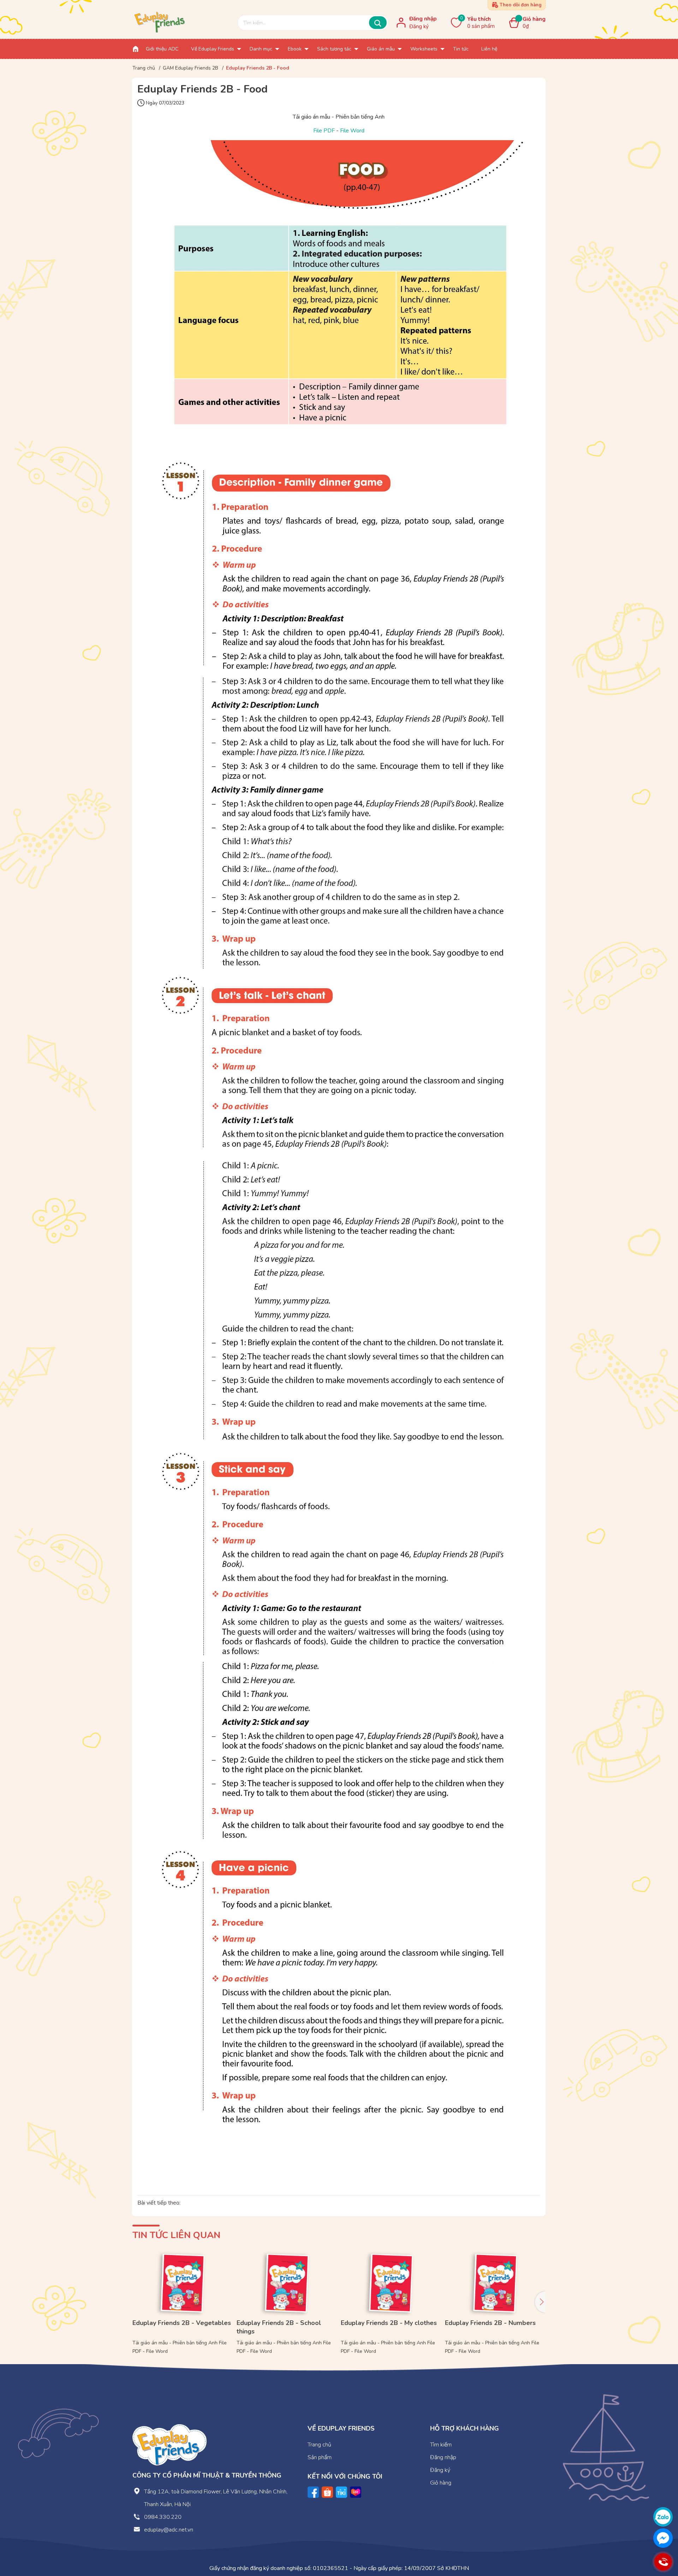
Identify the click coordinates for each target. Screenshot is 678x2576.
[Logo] (169, 2444)
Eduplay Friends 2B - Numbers (490, 2323)
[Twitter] (341, 2492)
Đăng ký (419, 26)
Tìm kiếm (441, 2445)
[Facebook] (313, 2492)
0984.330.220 (163, 2517)
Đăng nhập (423, 19)
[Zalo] (663, 2517)
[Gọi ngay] (663, 2562)
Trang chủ (319, 2445)
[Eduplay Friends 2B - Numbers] (495, 2282)
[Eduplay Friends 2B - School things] (287, 2282)
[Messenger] (663, 2538)
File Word (352, 131)
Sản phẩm (320, 2457)
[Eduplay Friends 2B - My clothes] (391, 2282)
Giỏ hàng (441, 2483)
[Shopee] (327, 2492)
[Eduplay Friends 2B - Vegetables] (183, 2282)
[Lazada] (356, 2492)
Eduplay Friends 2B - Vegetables (182, 2323)
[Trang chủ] (136, 49)
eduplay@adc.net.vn (169, 2530)
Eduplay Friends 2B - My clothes (389, 2323)
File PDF (324, 131)
